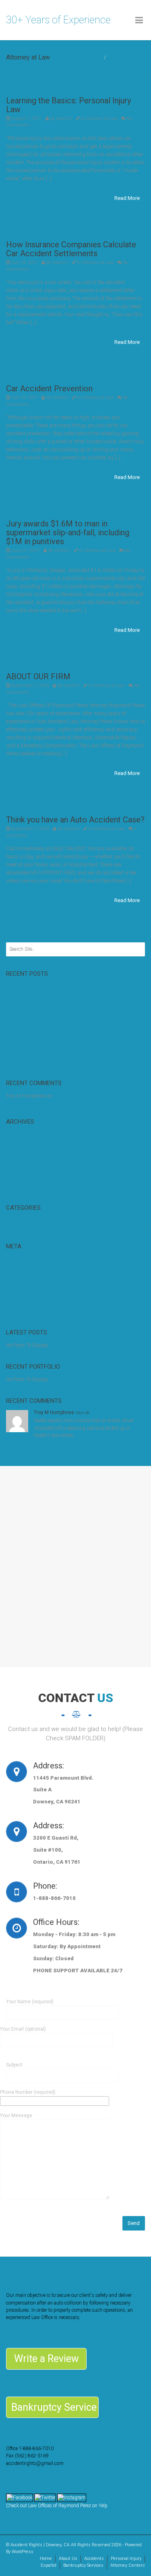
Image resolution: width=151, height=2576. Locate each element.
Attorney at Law (127, 57)
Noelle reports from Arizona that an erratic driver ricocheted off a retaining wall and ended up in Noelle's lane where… (84, 1428)
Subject (14, 2065)
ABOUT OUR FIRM (38, 676)
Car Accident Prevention (49, 389)
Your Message (16, 2115)
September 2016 (23, 1182)
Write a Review (47, 2359)
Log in (12, 1259)
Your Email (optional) (23, 2029)
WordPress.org (21, 1307)
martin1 (64, 118)
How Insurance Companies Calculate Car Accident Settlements (71, 249)
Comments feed (23, 1291)
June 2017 (17, 1166)
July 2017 (17, 1151)
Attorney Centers (128, 2565)
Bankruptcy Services (83, 2565)
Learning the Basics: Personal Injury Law (68, 105)
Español (49, 2565)
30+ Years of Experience (58, 20)
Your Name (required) (30, 2002)
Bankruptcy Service (54, 2407)
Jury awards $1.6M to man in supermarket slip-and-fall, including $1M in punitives (68, 532)
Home (95, 57)
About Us (68, 2559)
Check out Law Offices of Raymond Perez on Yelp (57, 2506)
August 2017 (20, 1135)
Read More (127, 198)
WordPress (23, 2552)
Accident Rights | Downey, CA (40, 2545)
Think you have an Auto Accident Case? (75, 820)
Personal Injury (126, 2559)
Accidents (94, 2559)
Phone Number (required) (28, 2092)
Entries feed (18, 1275)
